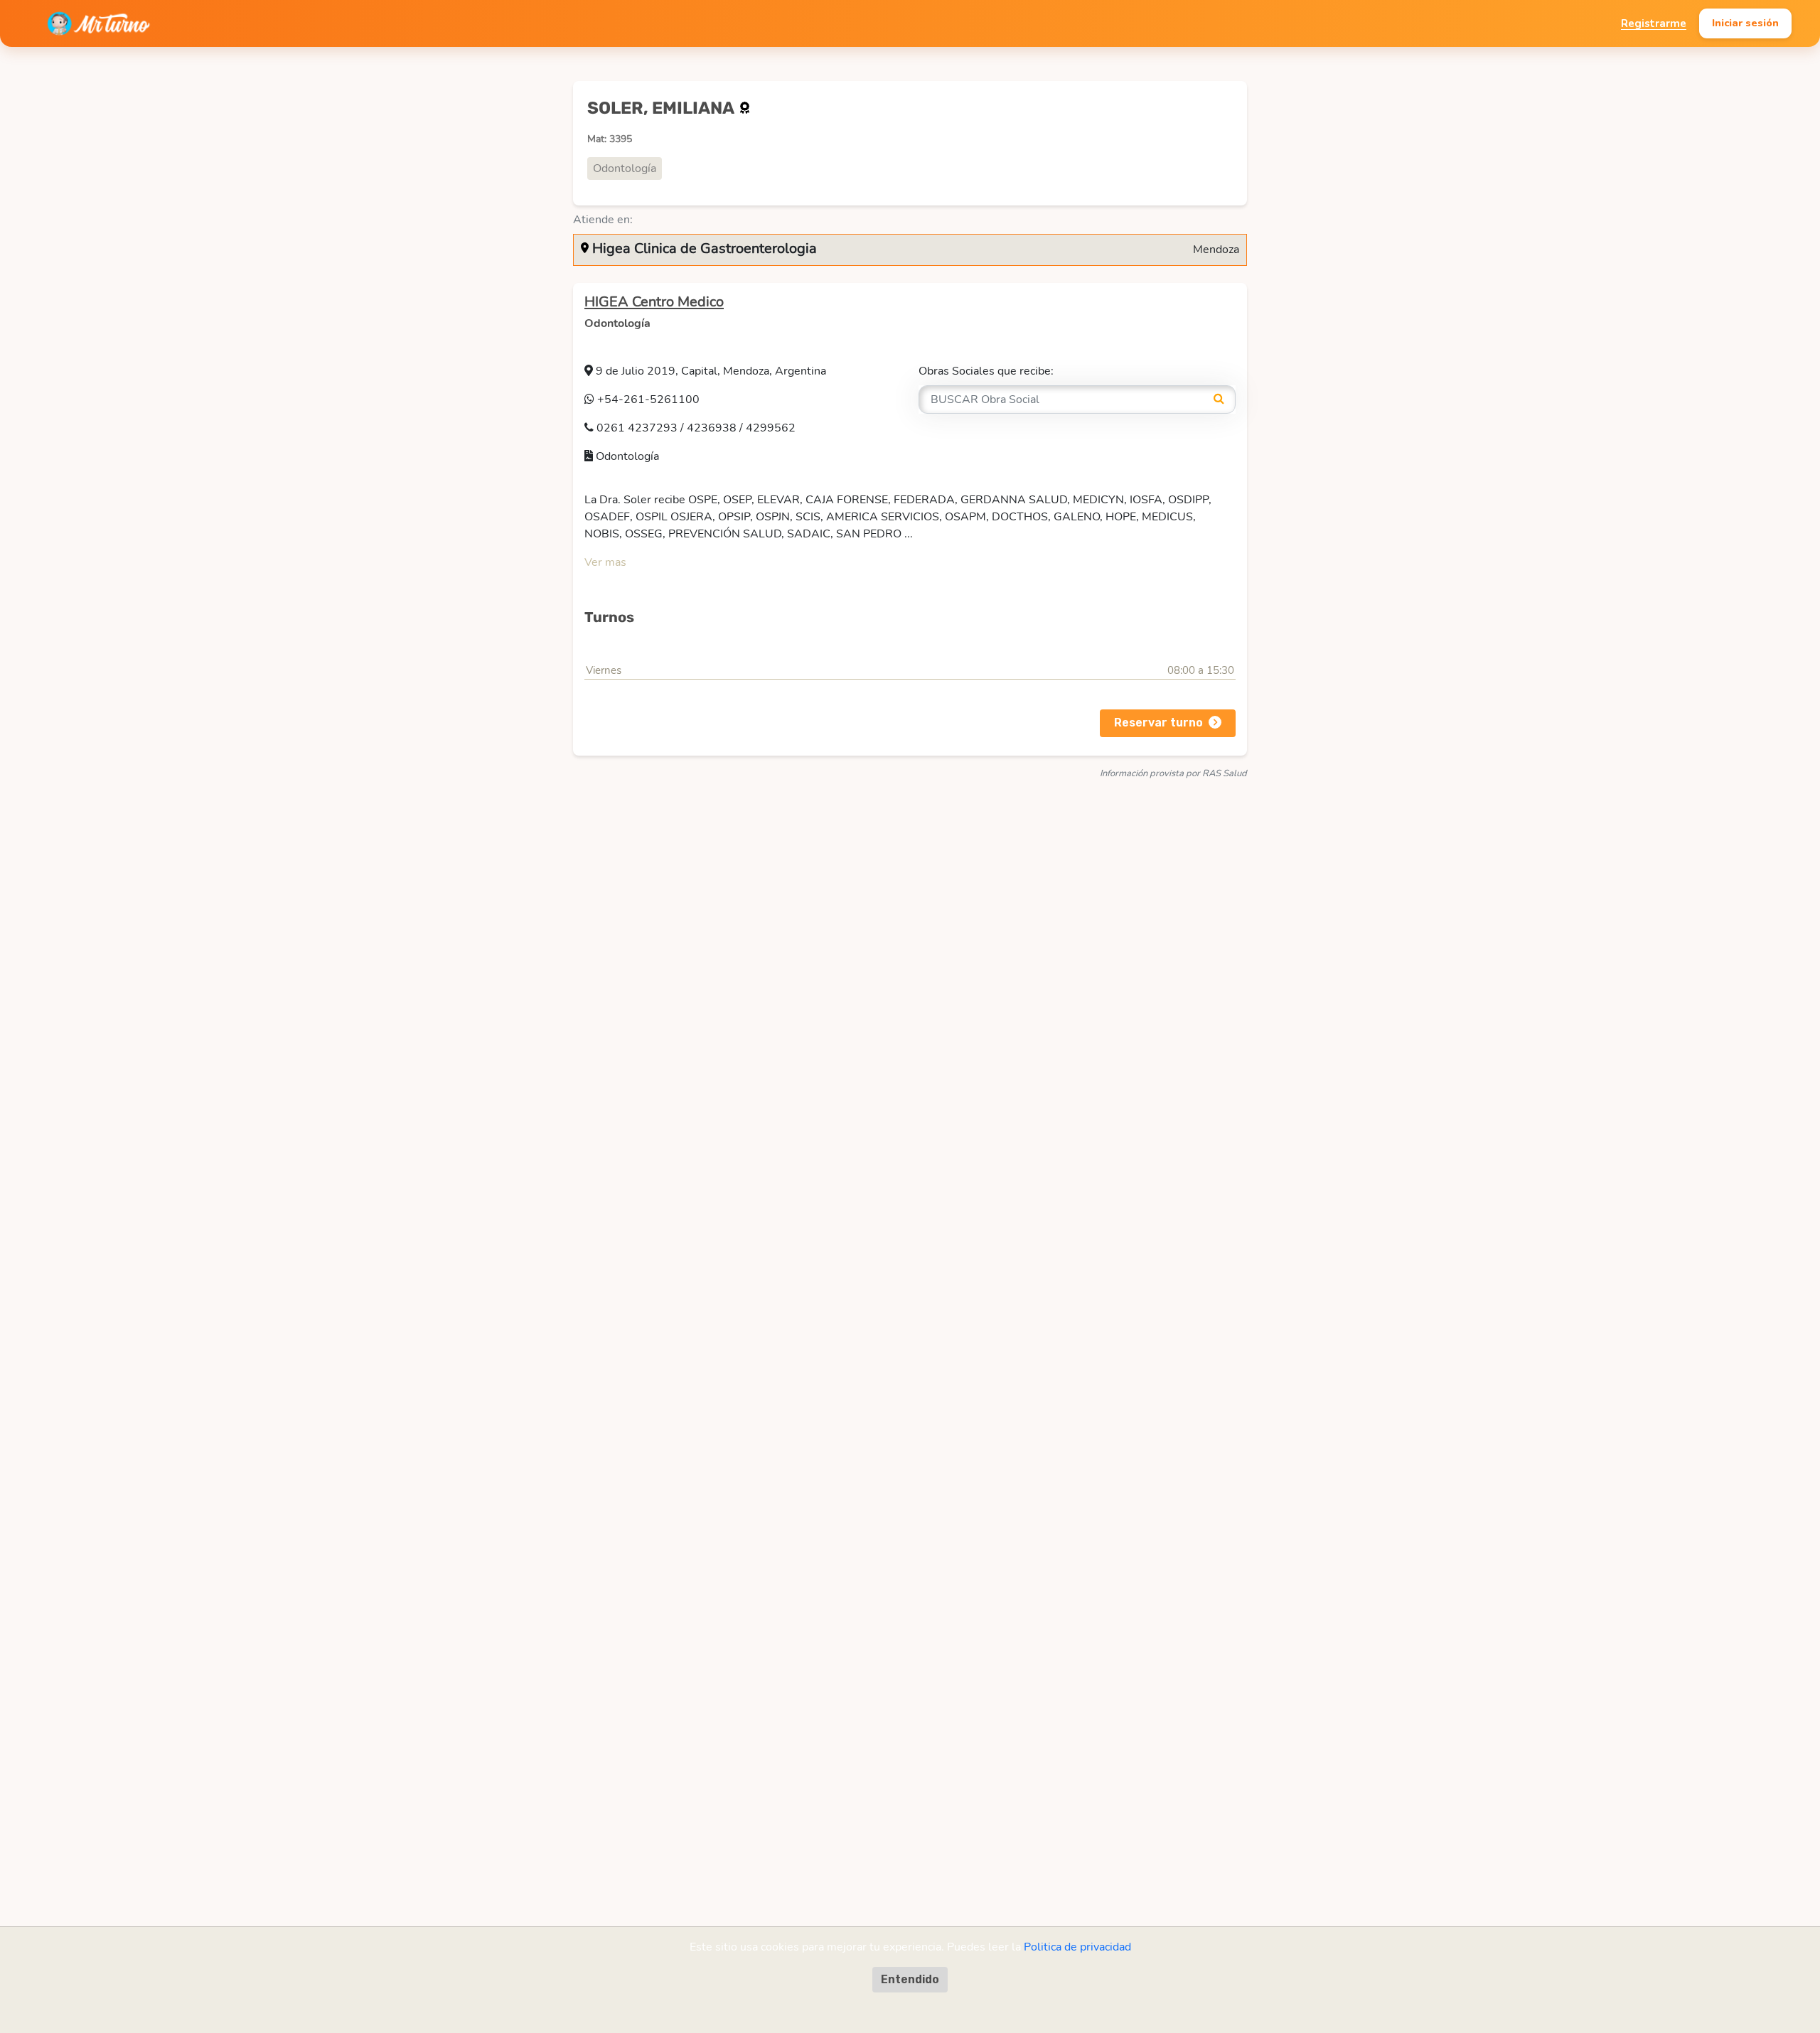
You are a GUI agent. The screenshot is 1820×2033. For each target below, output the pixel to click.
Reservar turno (1158, 723)
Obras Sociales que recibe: (986, 371)
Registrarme (1654, 23)
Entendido (910, 1979)
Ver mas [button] (605, 562)
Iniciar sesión (1745, 23)
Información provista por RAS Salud (1173, 773)
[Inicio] (98, 23)
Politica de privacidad (1077, 1947)
